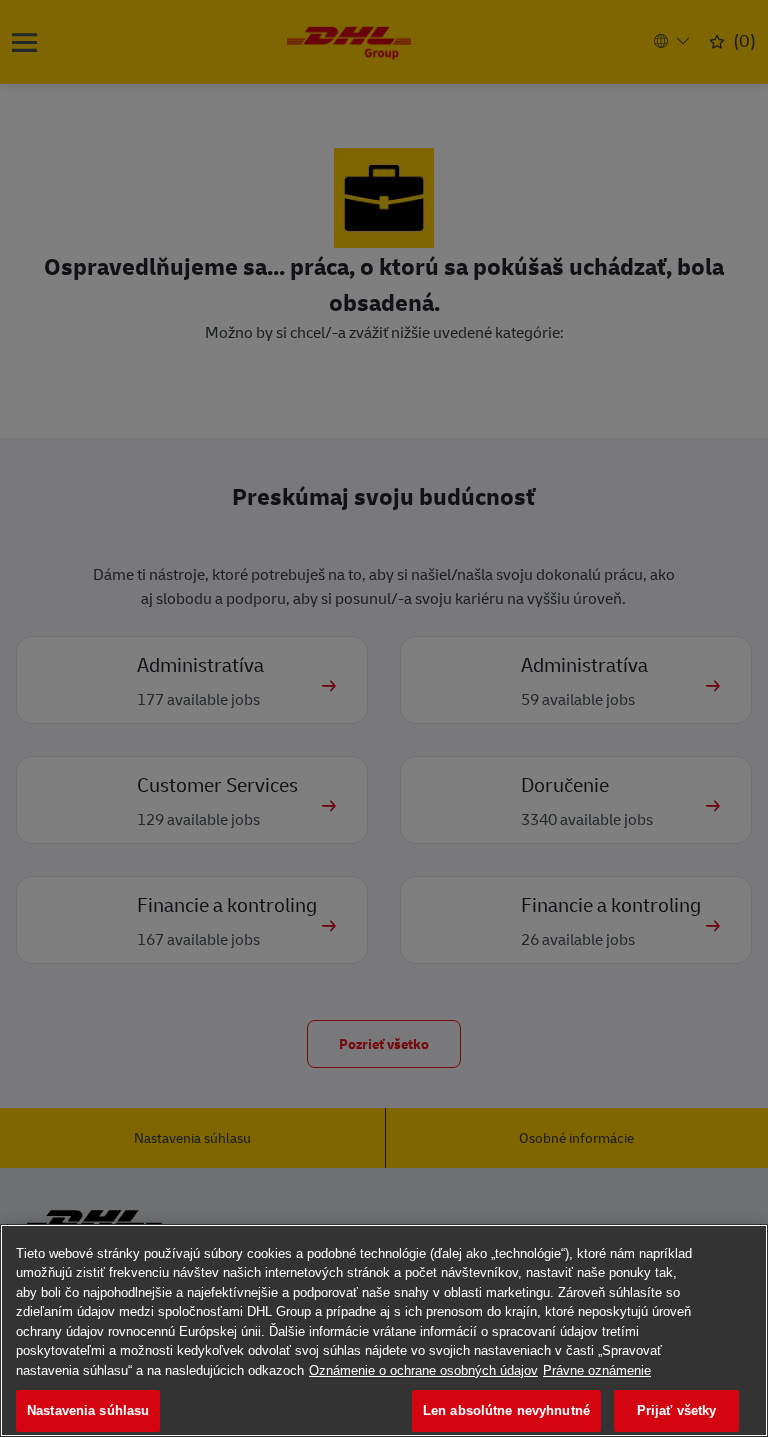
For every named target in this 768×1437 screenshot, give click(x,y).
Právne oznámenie (597, 1370)
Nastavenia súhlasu (88, 1410)
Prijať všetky (677, 1410)
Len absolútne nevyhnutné (506, 1410)
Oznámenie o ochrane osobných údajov (423, 1370)
